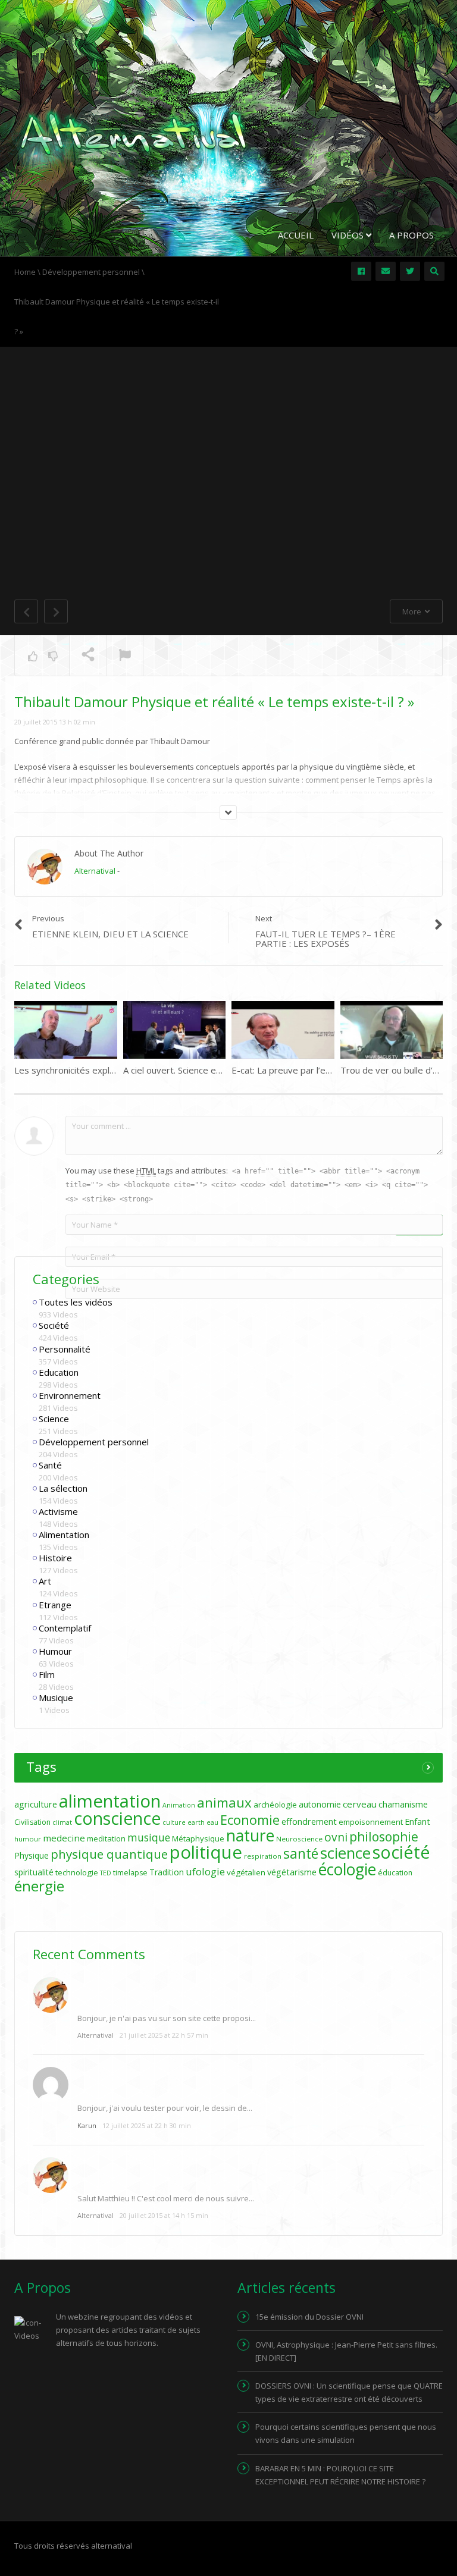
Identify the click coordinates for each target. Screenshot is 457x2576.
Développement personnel (94, 1442)
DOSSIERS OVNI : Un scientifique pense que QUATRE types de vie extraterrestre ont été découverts (349, 2392)
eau (212, 1822)
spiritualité (34, 1872)
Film (47, 1674)
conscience (117, 1818)
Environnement (70, 1395)
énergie (39, 1886)
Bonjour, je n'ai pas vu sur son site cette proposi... (167, 2018)
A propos (411, 235)
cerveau (360, 1804)
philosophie (384, 1836)
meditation (106, 1838)
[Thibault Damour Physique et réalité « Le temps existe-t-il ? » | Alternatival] (133, 133)
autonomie (320, 1804)
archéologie (275, 1805)
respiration (263, 1856)
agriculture (36, 1804)
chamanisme (403, 1804)
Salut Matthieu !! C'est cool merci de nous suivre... (166, 2198)
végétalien (246, 1872)
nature (250, 1835)
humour (28, 1839)
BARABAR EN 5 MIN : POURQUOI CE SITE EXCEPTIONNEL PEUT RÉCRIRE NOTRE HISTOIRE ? (340, 2475)
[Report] (125, 656)
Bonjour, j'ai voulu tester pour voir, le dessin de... (165, 2108)
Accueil (296, 235)
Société (54, 1325)
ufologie (205, 1871)
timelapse (130, 1873)
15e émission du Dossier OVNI (309, 2317)
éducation (395, 1873)
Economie (250, 1819)
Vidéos (349, 235)
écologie (347, 1869)
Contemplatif (65, 1628)
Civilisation (32, 1822)
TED (106, 1873)
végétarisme (292, 1872)
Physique (32, 1855)
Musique (56, 1698)
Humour (55, 1651)
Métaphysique (198, 1838)
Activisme (58, 1511)
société (401, 1852)
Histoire (55, 1558)
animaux (224, 1802)
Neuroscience (299, 1839)
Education (59, 1372)
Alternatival (95, 871)
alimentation (110, 1801)
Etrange (55, 1605)
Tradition (167, 1872)
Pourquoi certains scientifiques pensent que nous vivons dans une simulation (346, 2433)
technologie (77, 1872)
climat (62, 1822)
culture (174, 1822)
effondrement (309, 1822)
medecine (64, 1838)
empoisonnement (371, 1822)
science (345, 1853)
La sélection (63, 1488)
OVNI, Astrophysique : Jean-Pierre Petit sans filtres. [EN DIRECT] (346, 2351)
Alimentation (64, 1535)
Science (54, 1419)
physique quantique (109, 1854)
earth (196, 1822)
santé (301, 1853)
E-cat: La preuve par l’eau (283, 1070)
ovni (336, 1837)
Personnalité (65, 1349)
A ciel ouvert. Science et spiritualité (194, 1070)
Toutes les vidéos (76, 1302)
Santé (50, 1465)
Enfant (417, 1822)
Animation (179, 1805)
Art (45, 1581)
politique (206, 1852)
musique (149, 1838)
